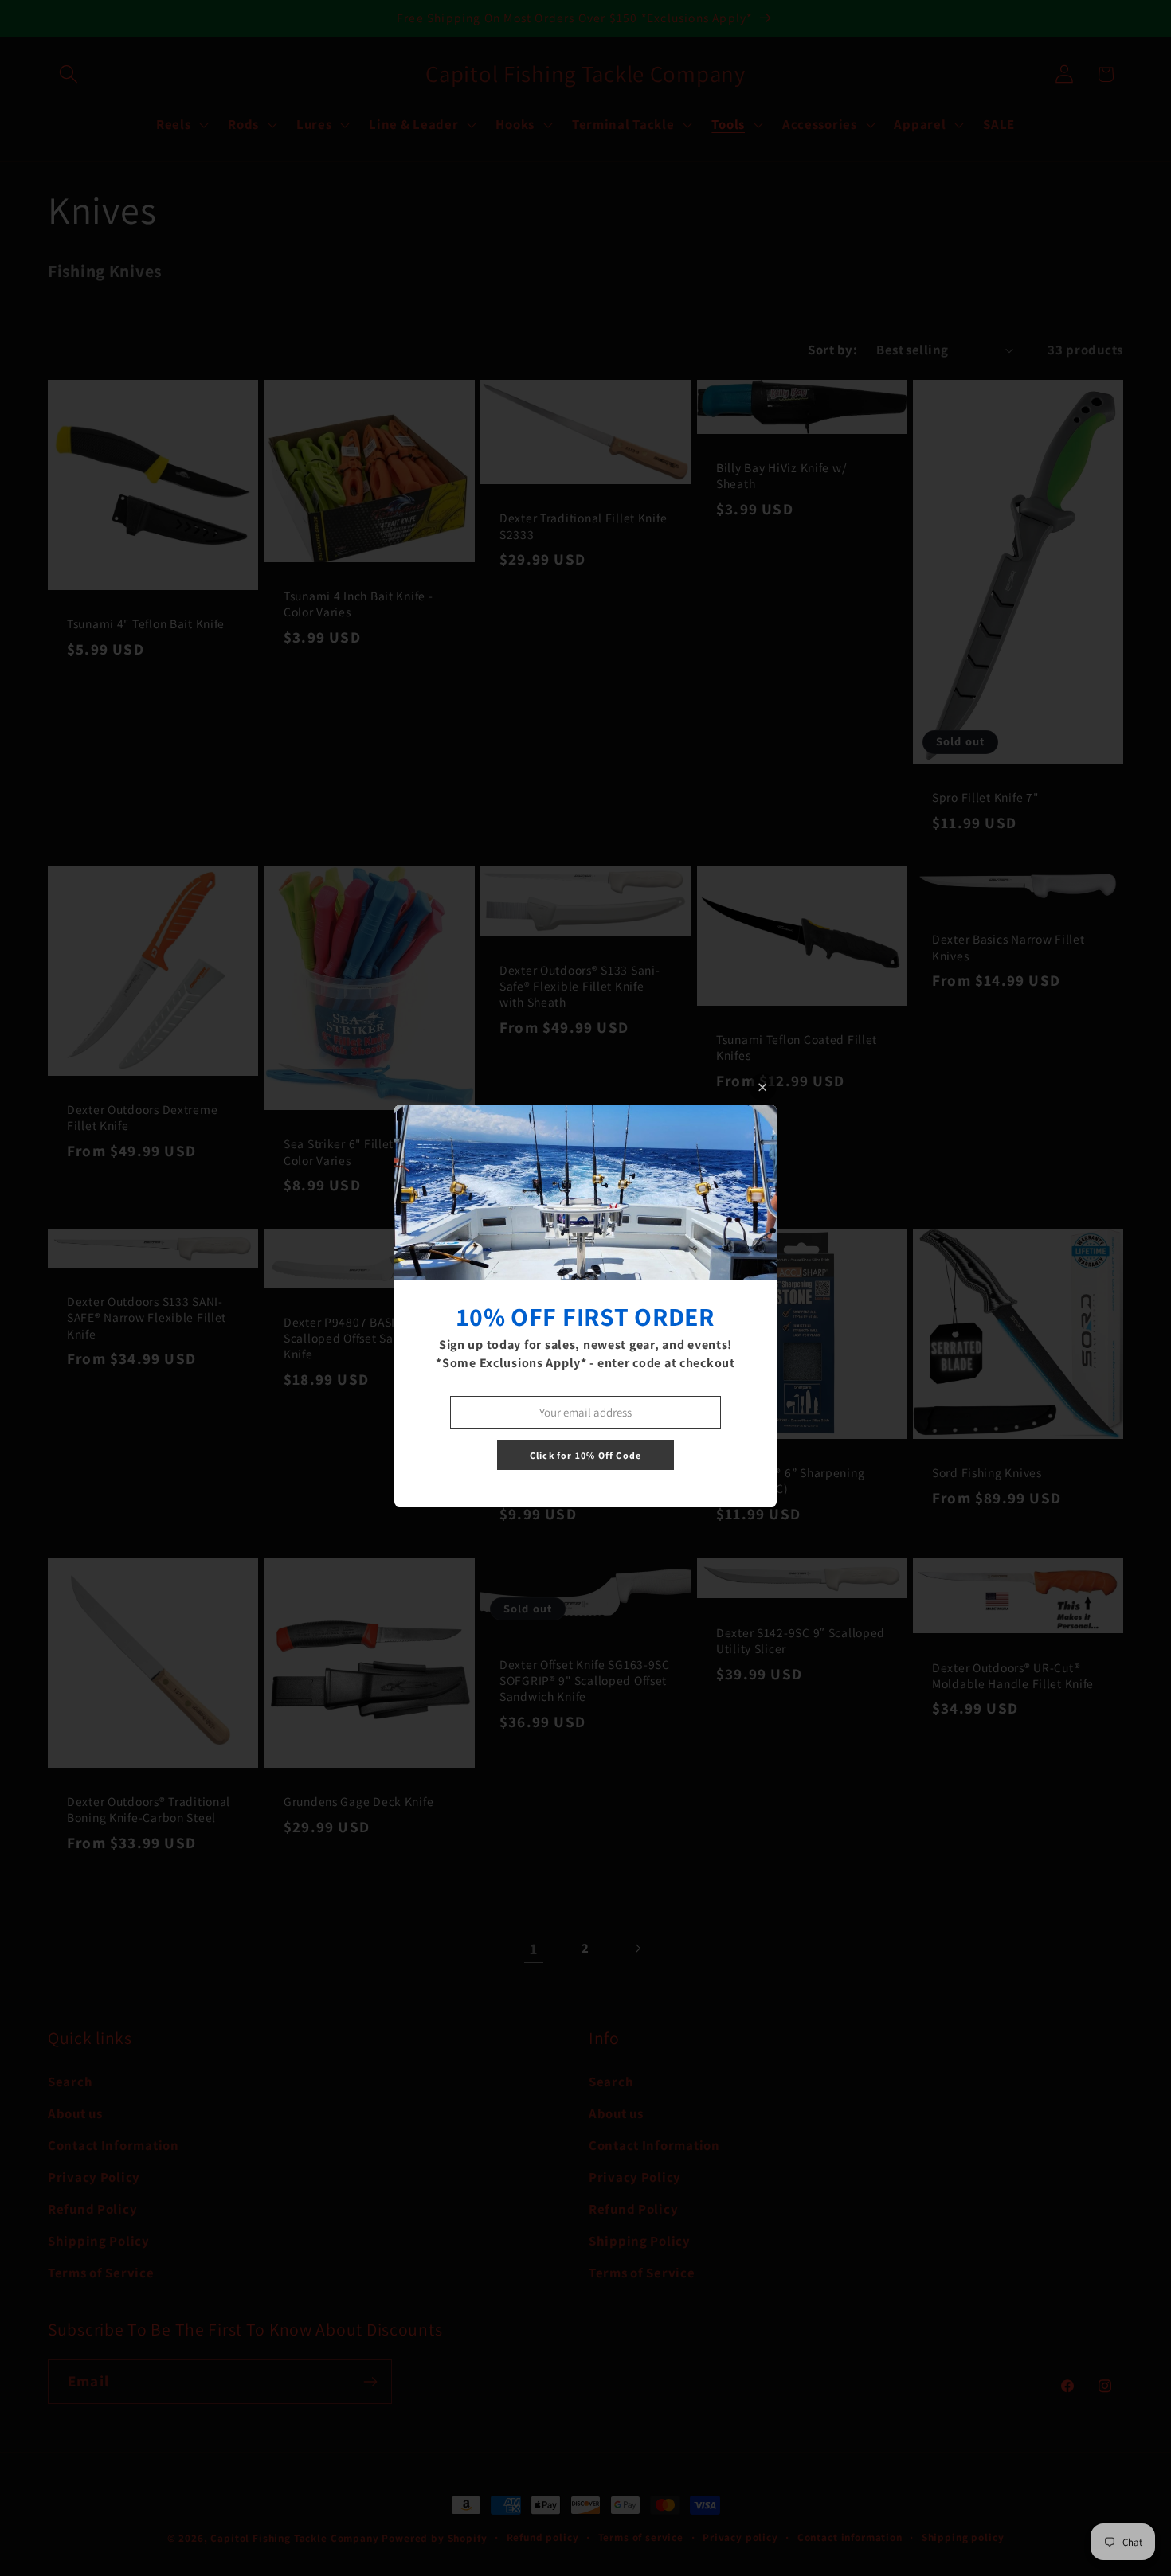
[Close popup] (763, 1087)
